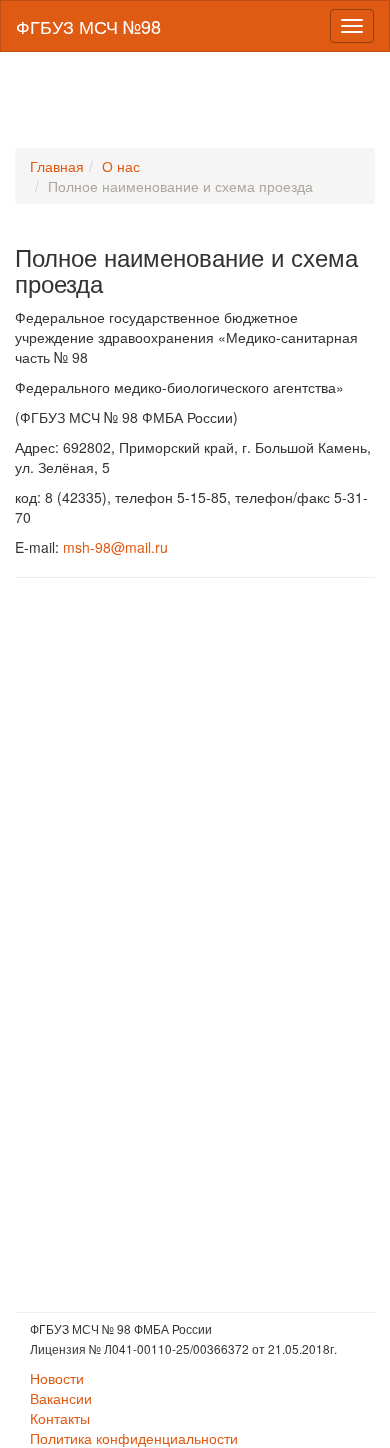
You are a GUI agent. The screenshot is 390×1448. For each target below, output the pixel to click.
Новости (57, 1378)
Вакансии (61, 1398)
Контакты (60, 1418)
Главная (57, 166)
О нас (121, 166)
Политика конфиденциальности (134, 1438)
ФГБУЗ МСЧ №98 (88, 26)
